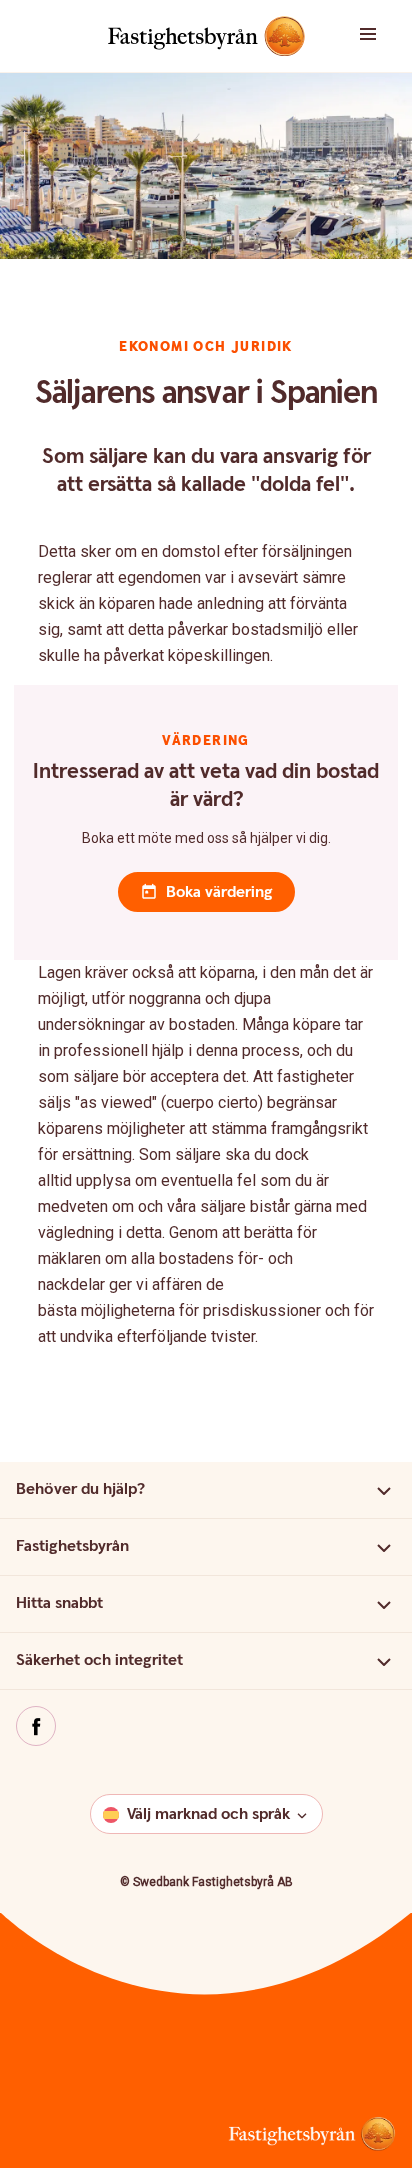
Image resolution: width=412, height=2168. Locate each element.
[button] (377, 36)
